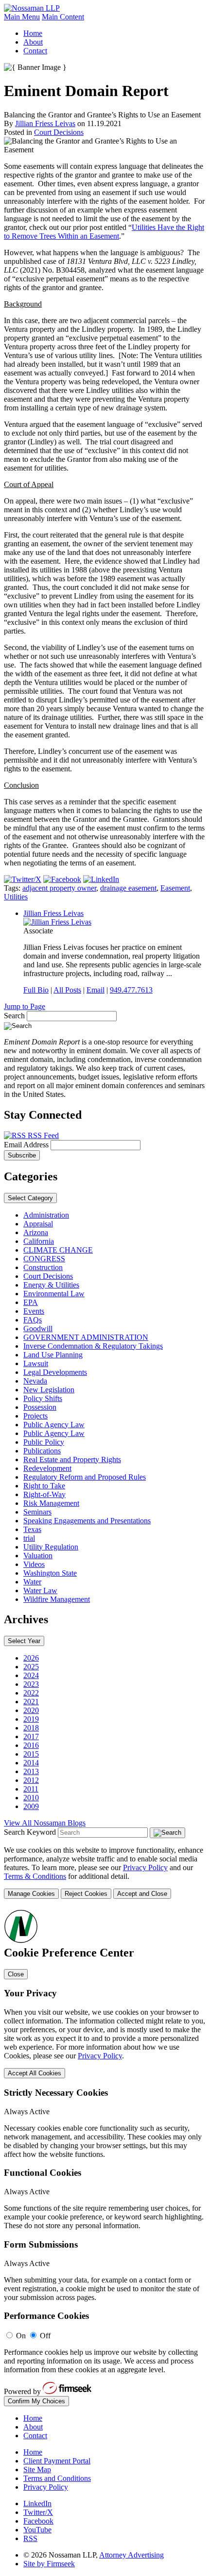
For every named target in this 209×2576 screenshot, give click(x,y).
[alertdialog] (104, 2157)
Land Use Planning (53, 1355)
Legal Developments (55, 1372)
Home (33, 33)
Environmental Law (54, 1294)
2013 (31, 1771)
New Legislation (49, 1390)
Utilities (16, 897)
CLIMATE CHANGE (58, 1250)
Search (14, 1016)
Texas (32, 1529)
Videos (34, 1564)
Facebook (38, 2521)
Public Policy (44, 1442)
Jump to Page (25, 1006)
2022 (31, 1693)
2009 (31, 1806)
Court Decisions (59, 132)
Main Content (63, 17)
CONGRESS (44, 1259)
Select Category (30, 1198)
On (21, 2336)
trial (29, 1538)
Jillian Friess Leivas (45, 123)
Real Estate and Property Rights (72, 1459)
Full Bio (36, 990)
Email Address (27, 1145)
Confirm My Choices (36, 2401)
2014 (31, 1763)
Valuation (38, 1556)
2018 (31, 1728)
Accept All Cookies (35, 2073)
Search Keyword (30, 1832)
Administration (46, 1215)
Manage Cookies (31, 1894)
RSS (30, 2538)
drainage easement (128, 888)
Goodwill (38, 1329)
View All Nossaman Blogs (45, 1823)
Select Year (24, 1641)
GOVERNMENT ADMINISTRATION (86, 1337)
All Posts (67, 990)
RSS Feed (42, 1135)
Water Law (40, 1590)
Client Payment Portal (57, 2461)
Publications (42, 1451)
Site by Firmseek (49, 2564)
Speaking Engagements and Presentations (87, 1521)
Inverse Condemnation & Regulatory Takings (93, 1346)
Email (96, 990)
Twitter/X (38, 2512)
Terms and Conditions (57, 2478)
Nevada (35, 1381)
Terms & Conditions (35, 1876)
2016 (31, 1745)
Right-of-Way (44, 1494)
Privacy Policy (145, 1867)
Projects (35, 1416)
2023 (31, 1684)
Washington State (50, 1573)
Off (45, 2336)
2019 (31, 1719)
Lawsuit (36, 1363)
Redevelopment (47, 1468)
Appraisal (38, 1224)
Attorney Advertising (131, 2555)
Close (16, 1974)
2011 (31, 1789)
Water (32, 1582)
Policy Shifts (43, 1398)
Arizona (36, 1232)
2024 (31, 1675)
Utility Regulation (51, 1547)
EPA (31, 1302)
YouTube (37, 2530)
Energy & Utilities (51, 1285)
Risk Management (51, 1503)
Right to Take (44, 1486)
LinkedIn (37, 2503)
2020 (31, 1710)
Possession (40, 1407)
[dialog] (104, 1872)
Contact (35, 51)
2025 (31, 1667)
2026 (31, 1658)
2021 (31, 1702)
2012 (31, 1780)
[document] (104, 2157)
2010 (31, 1798)
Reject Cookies (86, 1894)
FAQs (33, 1320)
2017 (31, 1736)
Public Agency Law (54, 1425)
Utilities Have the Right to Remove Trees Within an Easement (104, 232)
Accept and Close (142, 1894)
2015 (31, 1754)
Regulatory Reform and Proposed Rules (85, 1477)
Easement (175, 888)
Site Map (37, 2470)
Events (34, 1311)
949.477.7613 (131, 990)
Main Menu (22, 17)
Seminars (37, 1512)
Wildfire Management (57, 1599)
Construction (43, 1267)
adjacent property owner (59, 888)
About (33, 42)
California (39, 1241)
